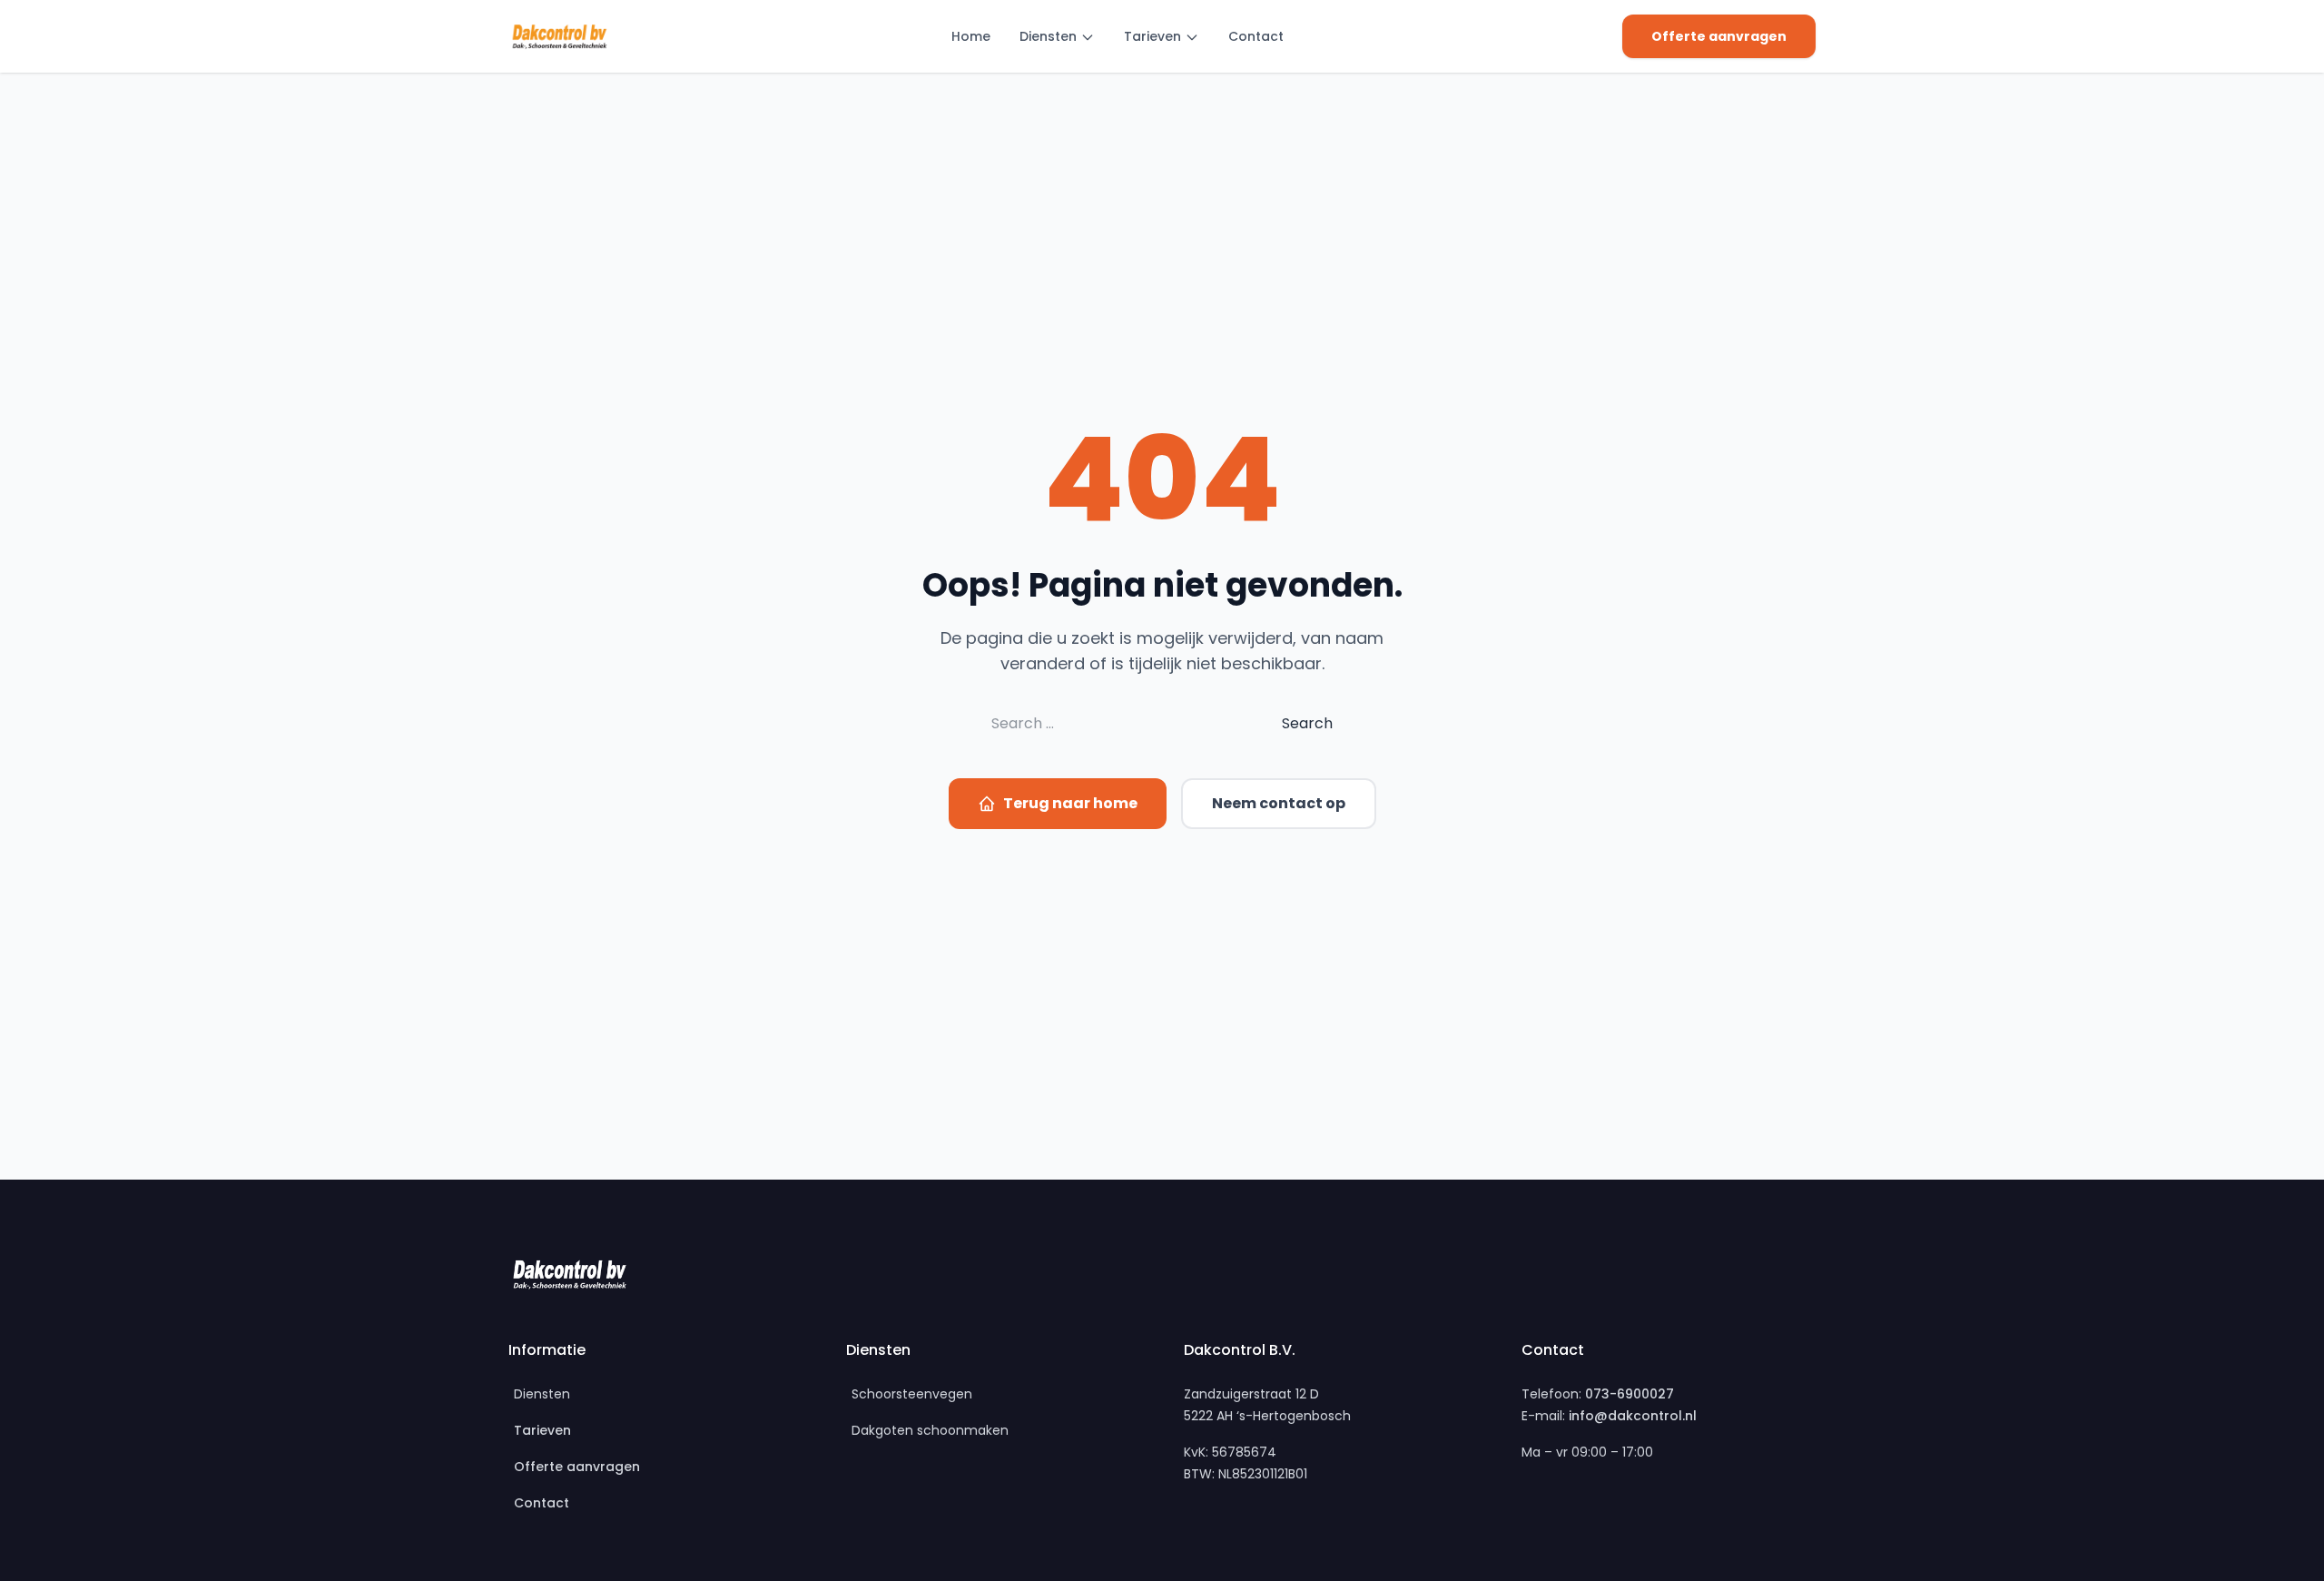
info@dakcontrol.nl (1633, 1416)
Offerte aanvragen (1719, 36)
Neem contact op (1279, 803)
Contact (1256, 36)
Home (971, 36)
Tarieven (1152, 36)
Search (1307, 723)
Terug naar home (1070, 803)
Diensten (1048, 36)
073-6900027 (1630, 1394)
